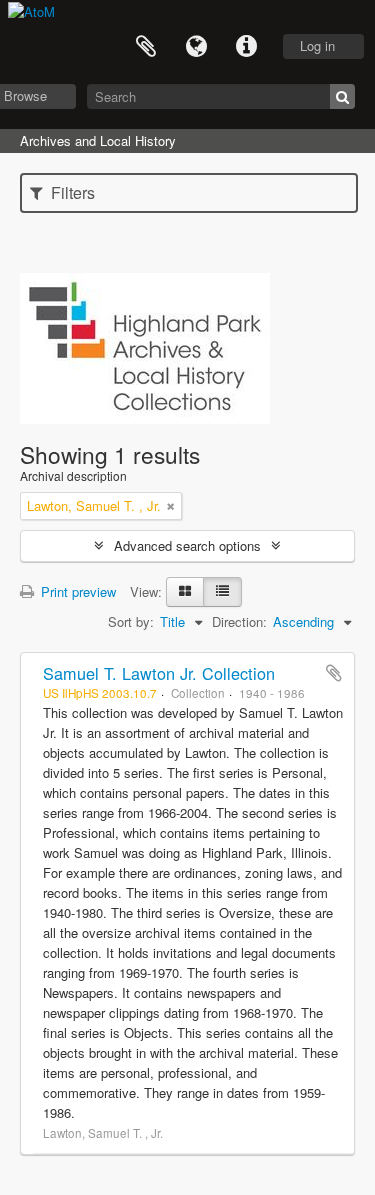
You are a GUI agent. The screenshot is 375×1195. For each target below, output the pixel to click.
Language (196, 47)
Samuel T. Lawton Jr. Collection (159, 673)
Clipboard (146, 47)
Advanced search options (187, 545)
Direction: (239, 621)
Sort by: (131, 621)
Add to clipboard (334, 673)
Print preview (76, 591)
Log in (317, 45)
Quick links (246, 47)
